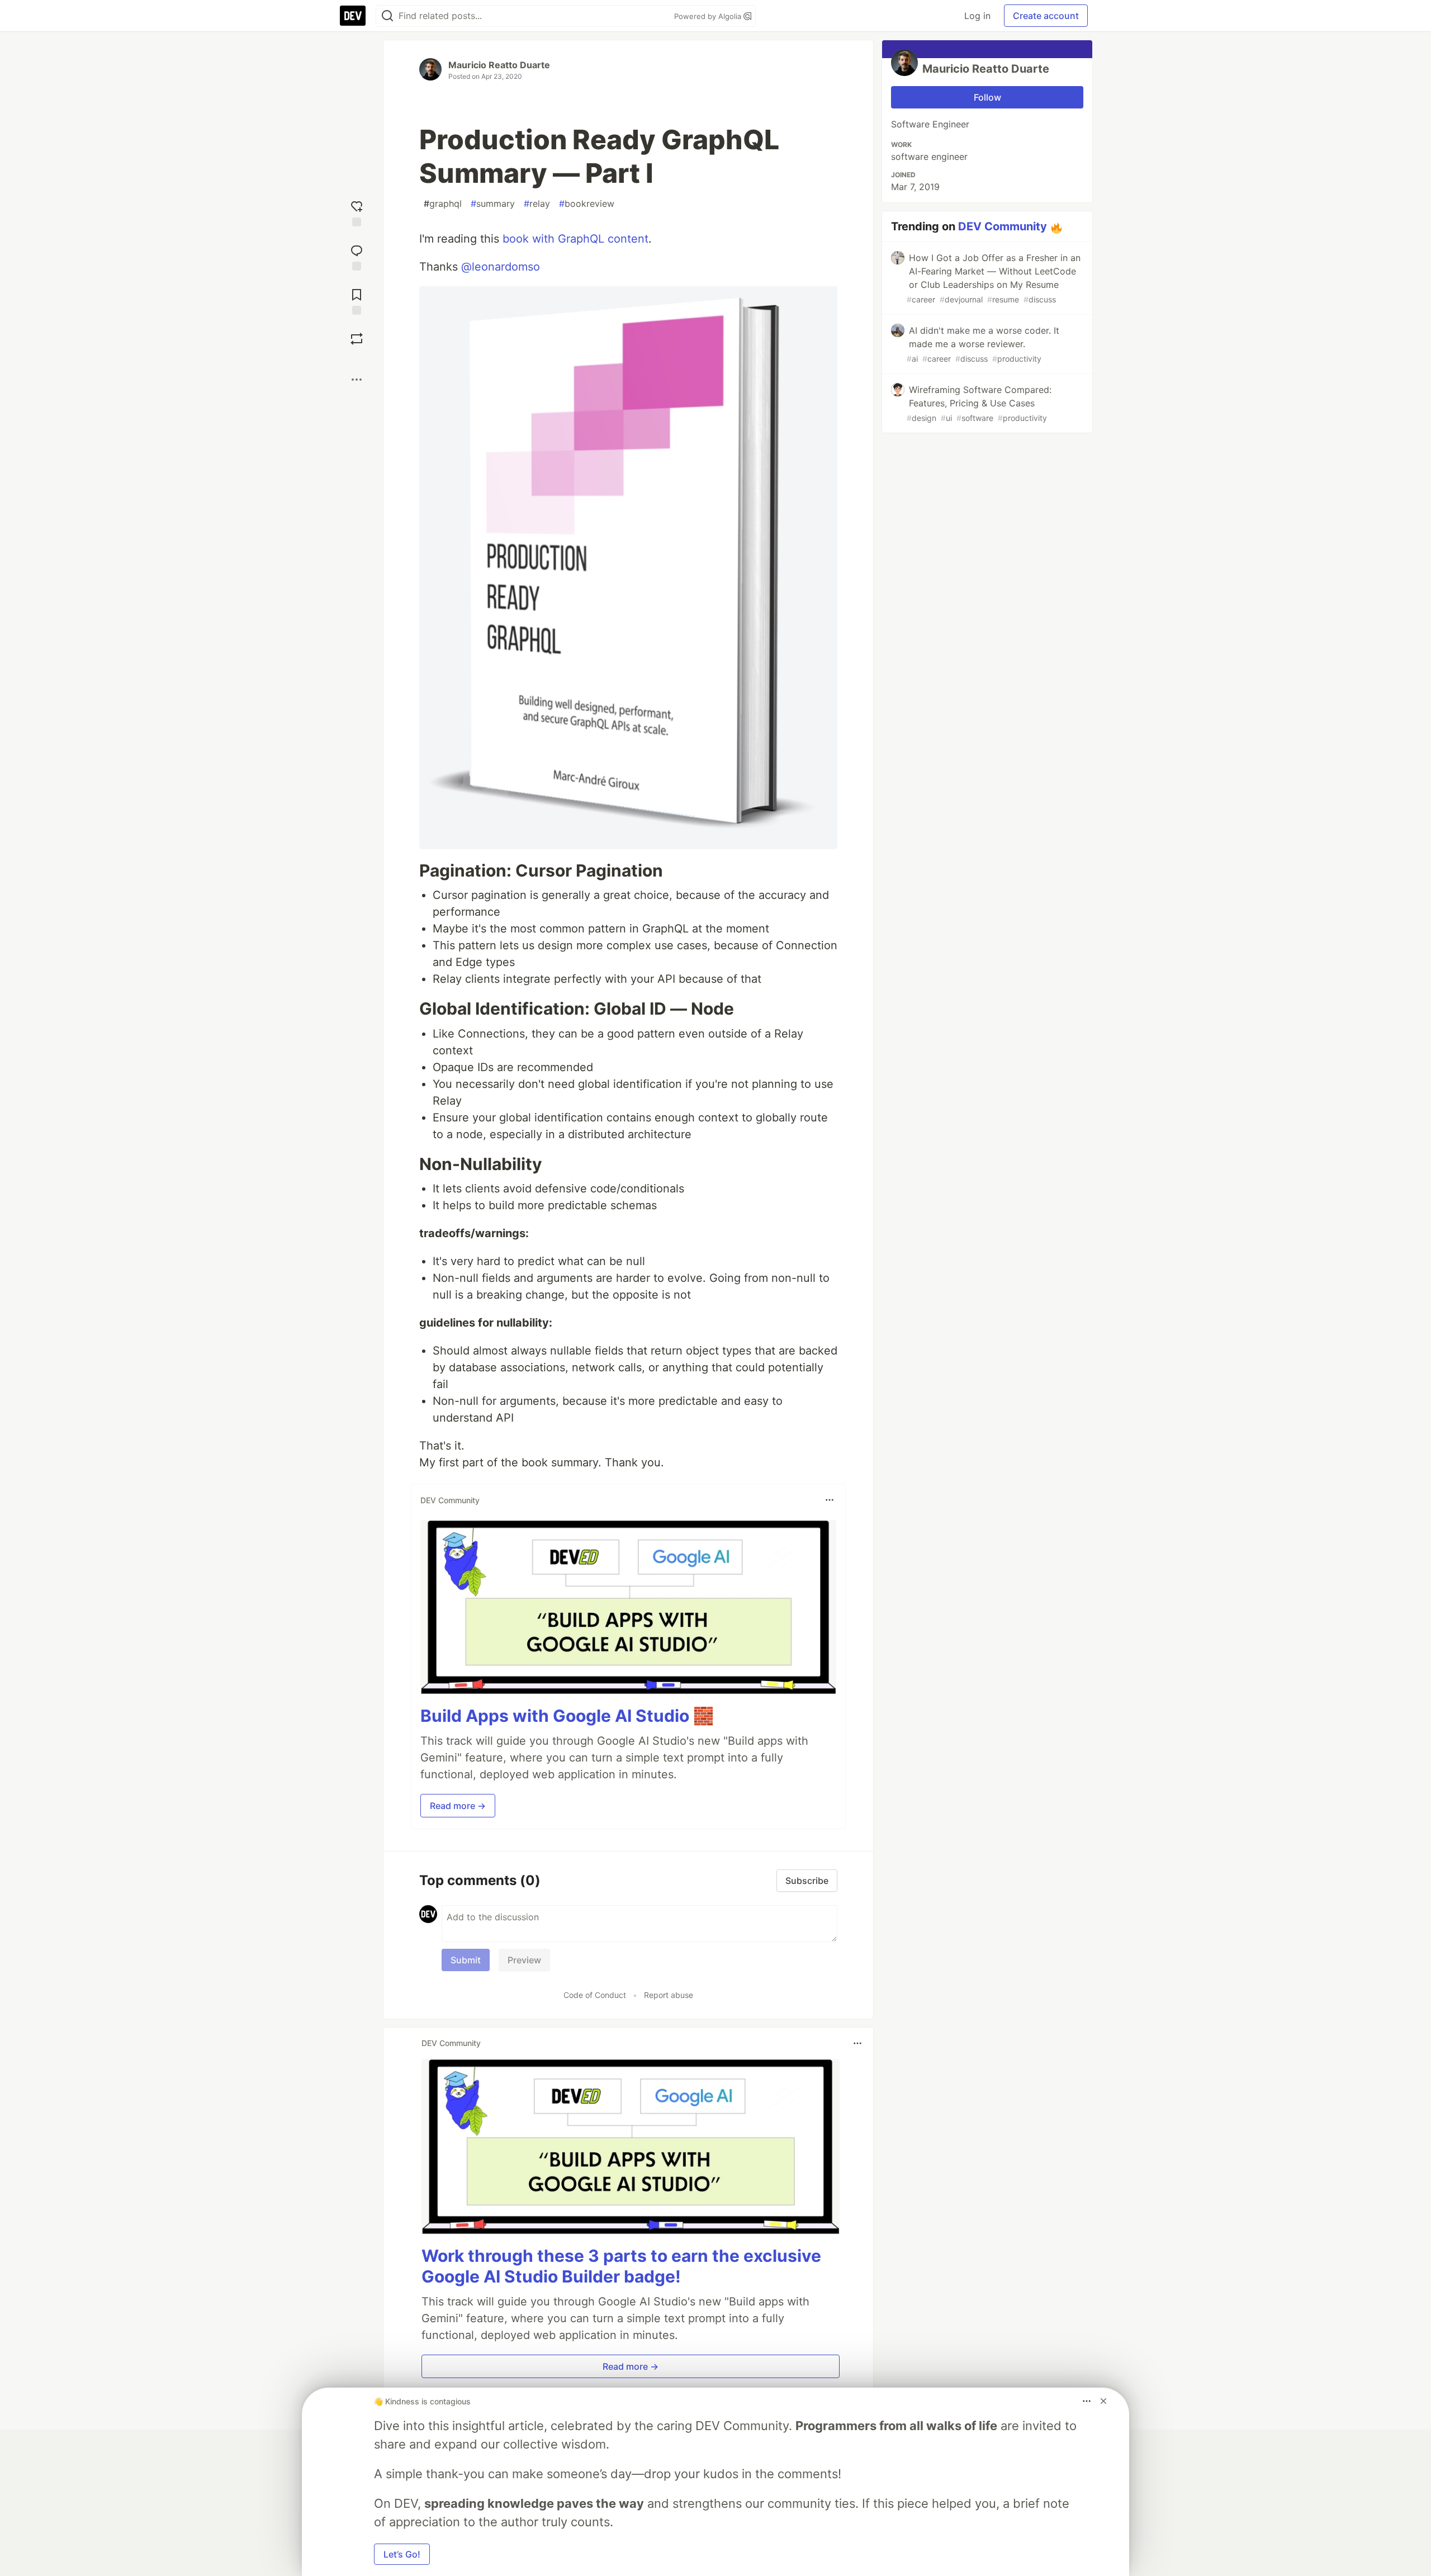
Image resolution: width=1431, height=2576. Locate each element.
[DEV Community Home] (353, 16)
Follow (987, 97)
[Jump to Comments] (357, 256)
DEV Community (1003, 226)
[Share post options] (357, 380)
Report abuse (669, 1995)
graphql (443, 203)
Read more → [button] (458, 1806)
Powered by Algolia (709, 16)
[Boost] (357, 339)
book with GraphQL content (575, 239)
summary (493, 203)
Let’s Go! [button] (402, 2554)
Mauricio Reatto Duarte (499, 65)
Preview (524, 1960)
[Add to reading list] (357, 300)
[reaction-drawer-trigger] (357, 212)
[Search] (387, 16)
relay (537, 203)
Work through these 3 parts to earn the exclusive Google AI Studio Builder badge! (621, 2266)
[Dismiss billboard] (1103, 2401)
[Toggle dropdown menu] (830, 1500)
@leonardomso (501, 267)
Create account (1046, 16)
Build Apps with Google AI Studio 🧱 (567, 1716)
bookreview (587, 203)
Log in (977, 16)
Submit (466, 1960)
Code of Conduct (595, 1995)
